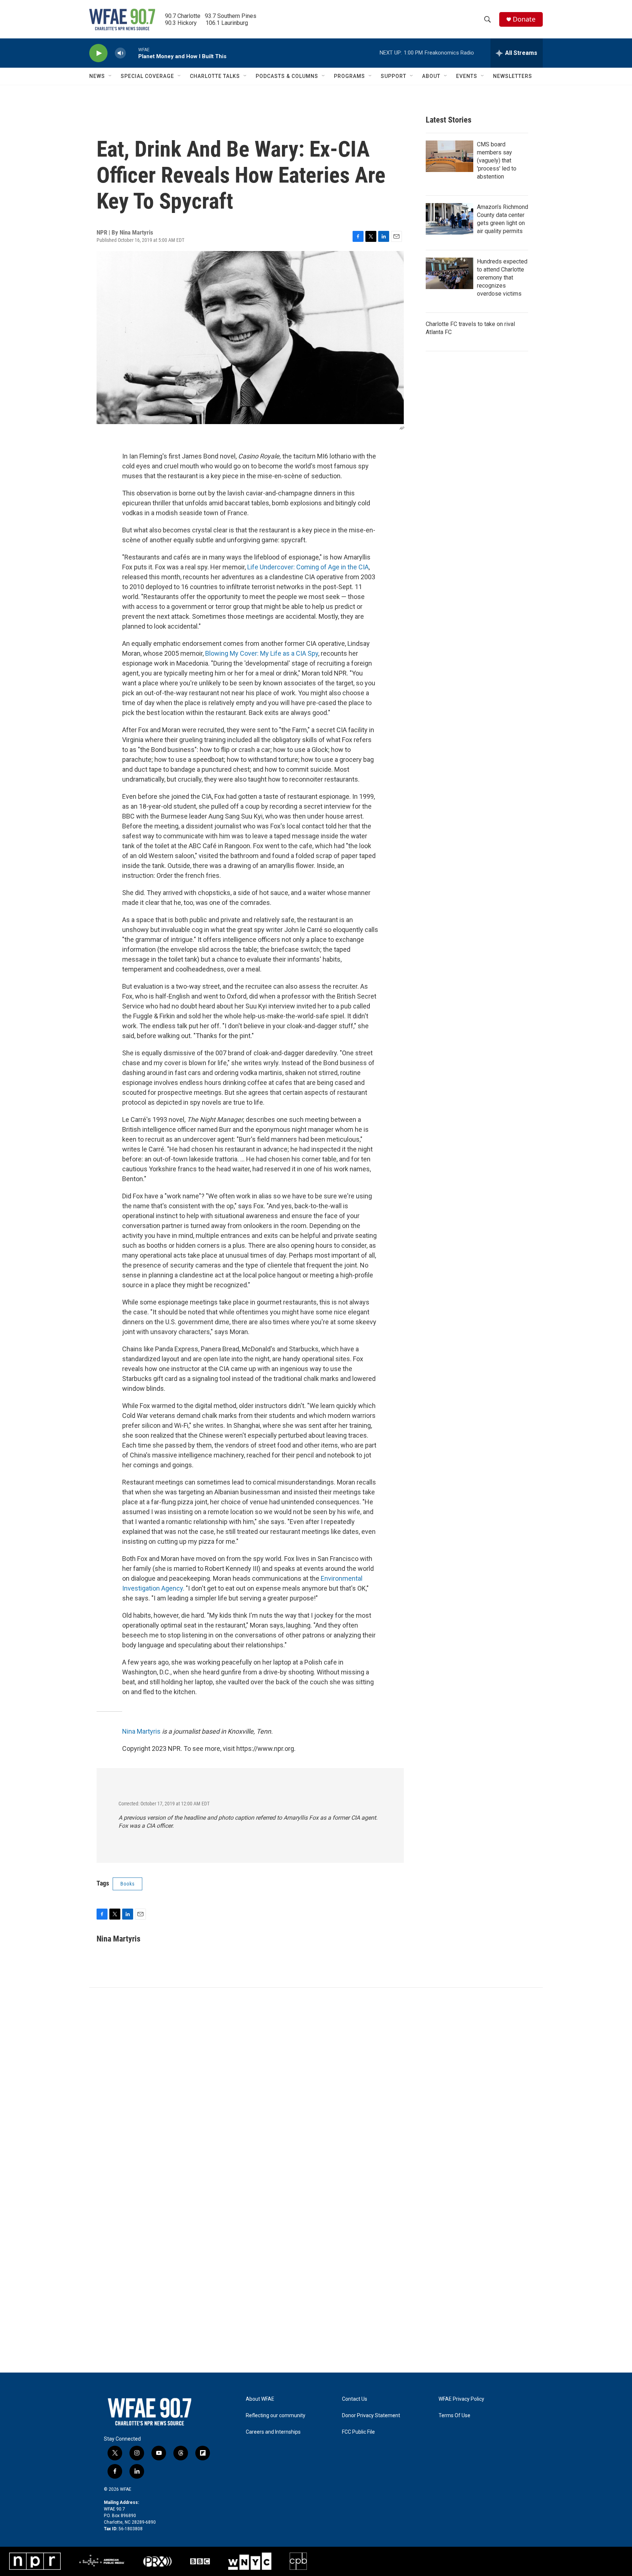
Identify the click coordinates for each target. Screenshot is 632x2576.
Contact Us (355, 2399)
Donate (524, 19)
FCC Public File (358, 2432)
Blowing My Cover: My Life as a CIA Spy (262, 653)
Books (127, 1884)
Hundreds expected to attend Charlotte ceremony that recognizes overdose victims (502, 278)
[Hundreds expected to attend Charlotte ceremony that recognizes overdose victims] (449, 273)
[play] (98, 53)
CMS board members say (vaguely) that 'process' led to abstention (497, 160)
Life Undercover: (272, 567)
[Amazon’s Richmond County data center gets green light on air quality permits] (449, 219)
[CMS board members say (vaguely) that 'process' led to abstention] (449, 156)
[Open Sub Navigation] (110, 76)
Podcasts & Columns (287, 76)
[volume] (120, 53)
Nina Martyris (141, 1731)
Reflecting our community (276, 2416)
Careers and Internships (273, 2432)
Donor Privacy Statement (371, 2416)
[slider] (132, 53)
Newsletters (513, 76)
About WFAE (260, 2399)
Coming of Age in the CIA (332, 567)
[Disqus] (316, 2086)
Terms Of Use (454, 2416)
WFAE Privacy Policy (461, 2399)
